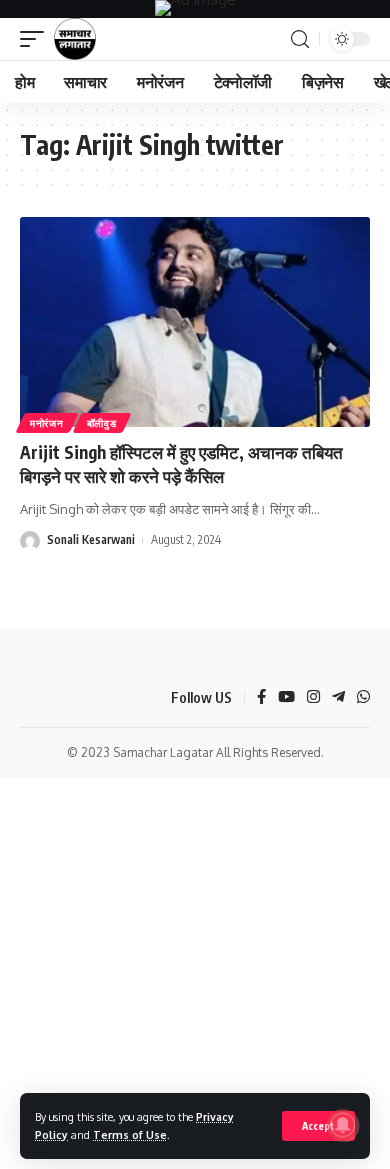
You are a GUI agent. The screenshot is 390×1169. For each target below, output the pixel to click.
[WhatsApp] (363, 698)
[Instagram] (313, 698)
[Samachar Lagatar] (75, 39)
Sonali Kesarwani (91, 539)
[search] (300, 39)
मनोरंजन (47, 423)
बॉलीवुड (102, 423)
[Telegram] (338, 698)
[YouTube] (286, 698)
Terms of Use (130, 1134)
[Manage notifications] (343, 1125)
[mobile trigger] (37, 39)
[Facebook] (261, 698)
